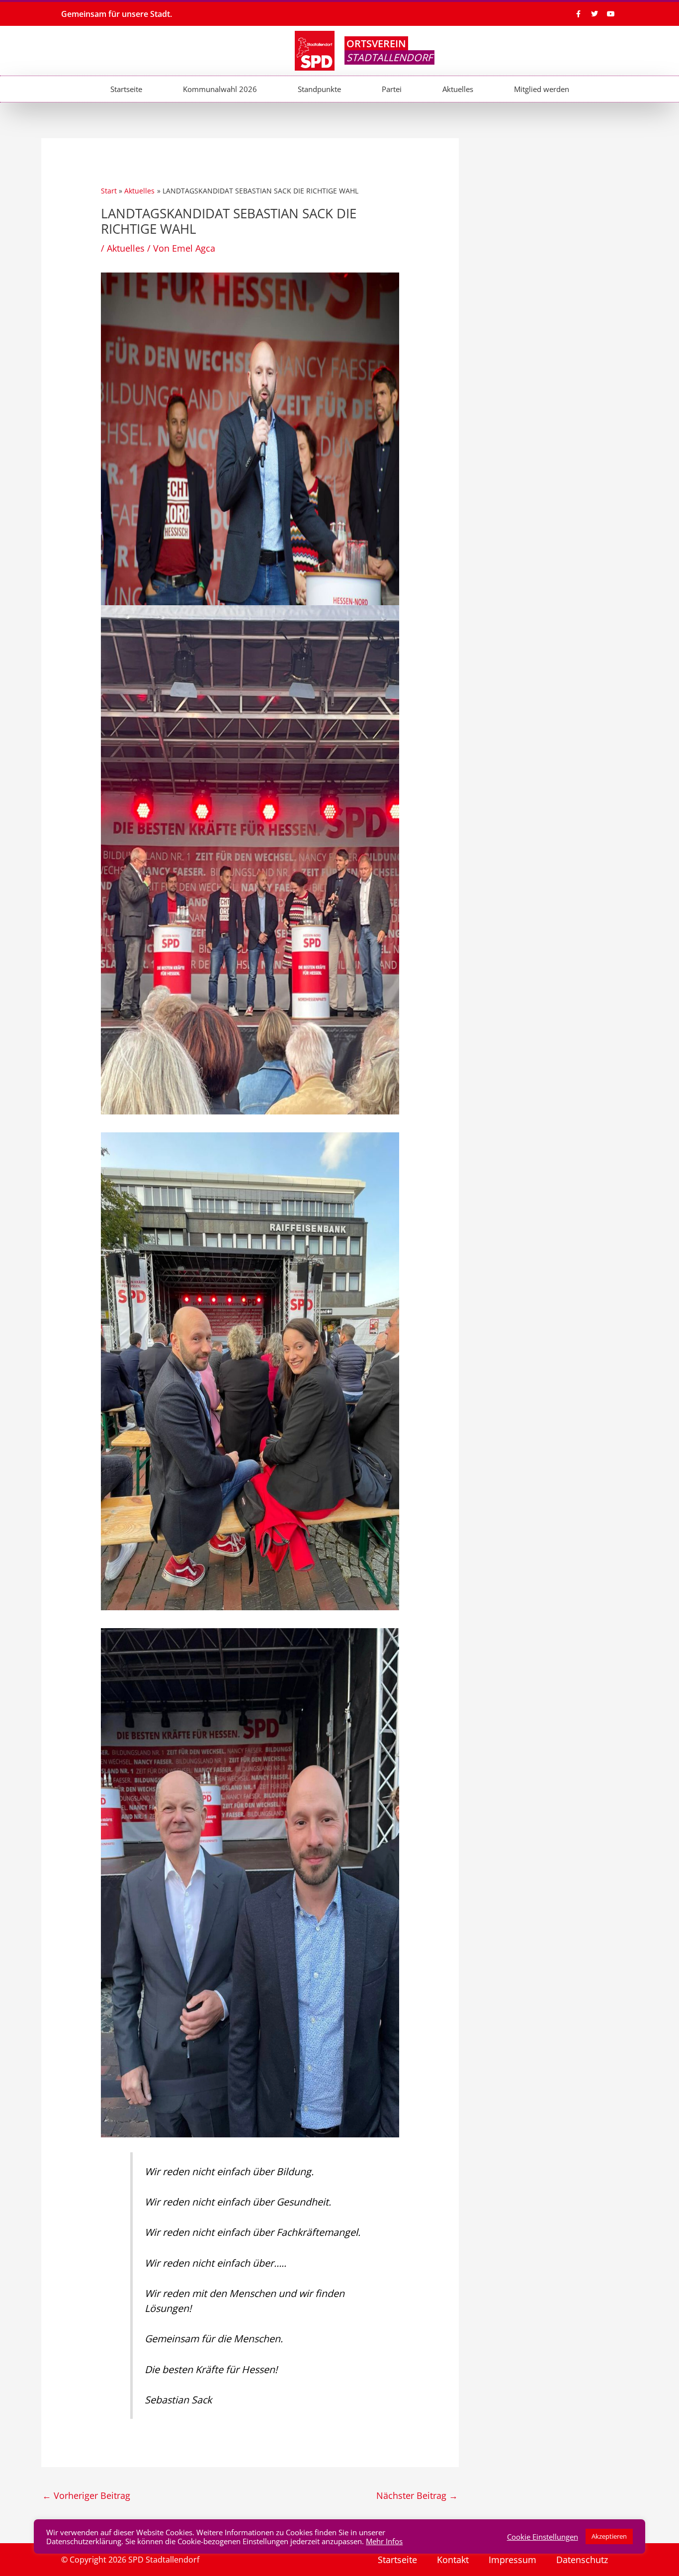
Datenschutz (582, 2560)
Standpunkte (319, 89)
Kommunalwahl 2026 (220, 89)
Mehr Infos (384, 2541)
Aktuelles (458, 89)
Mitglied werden (542, 89)
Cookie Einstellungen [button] (543, 2537)
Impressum (512, 2560)
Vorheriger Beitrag (86, 2495)
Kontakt (453, 2560)
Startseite (126, 89)
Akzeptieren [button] (609, 2536)
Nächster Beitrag (417, 2495)
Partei (392, 89)
